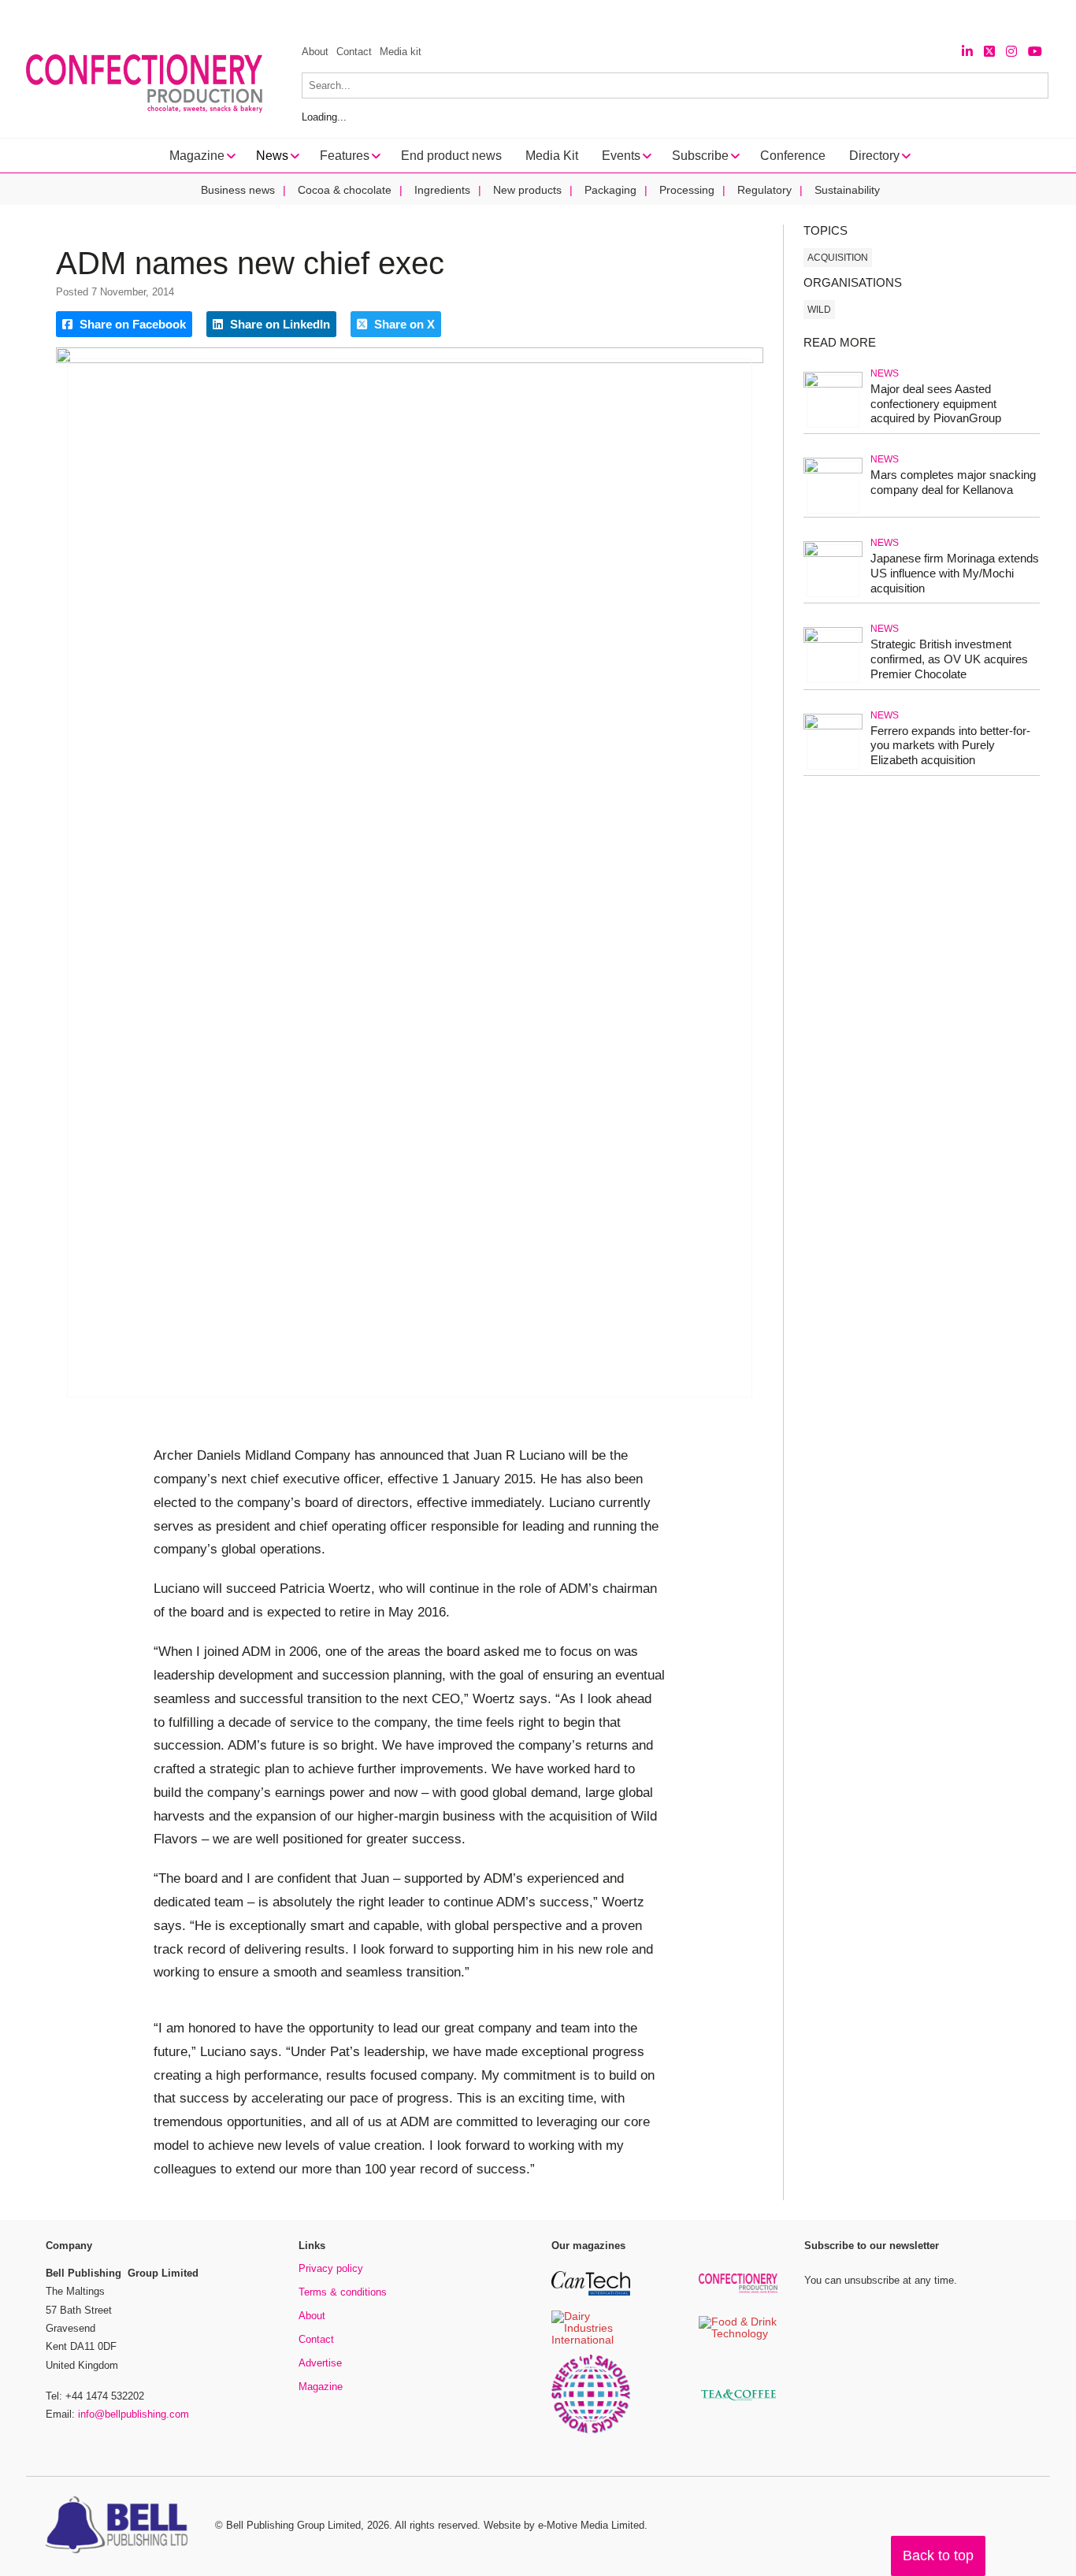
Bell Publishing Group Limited (293, 2525)
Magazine (321, 2387)
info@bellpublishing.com (134, 2414)
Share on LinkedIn (278, 324)
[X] (989, 52)
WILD (819, 310)
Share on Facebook (131, 324)
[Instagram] (1011, 52)
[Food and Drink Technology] (738, 2335)
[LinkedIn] (967, 52)
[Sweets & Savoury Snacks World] (591, 2431)
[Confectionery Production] (738, 2290)
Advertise (320, 2363)
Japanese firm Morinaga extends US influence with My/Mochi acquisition (955, 573)
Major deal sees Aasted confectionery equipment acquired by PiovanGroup (936, 404)
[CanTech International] (591, 2293)
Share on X (403, 324)
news (885, 373)
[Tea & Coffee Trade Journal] (738, 2403)
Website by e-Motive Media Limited (564, 2525)
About (315, 52)
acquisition (838, 258)
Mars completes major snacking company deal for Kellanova (953, 482)
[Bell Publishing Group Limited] (121, 2526)
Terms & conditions (343, 2292)
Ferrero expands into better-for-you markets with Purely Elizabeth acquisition (950, 746)
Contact (354, 52)
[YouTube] (1035, 52)
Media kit (401, 52)
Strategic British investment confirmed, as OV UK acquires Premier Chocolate (949, 659)
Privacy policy (331, 2268)
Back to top (938, 2556)
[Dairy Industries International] (591, 2341)
